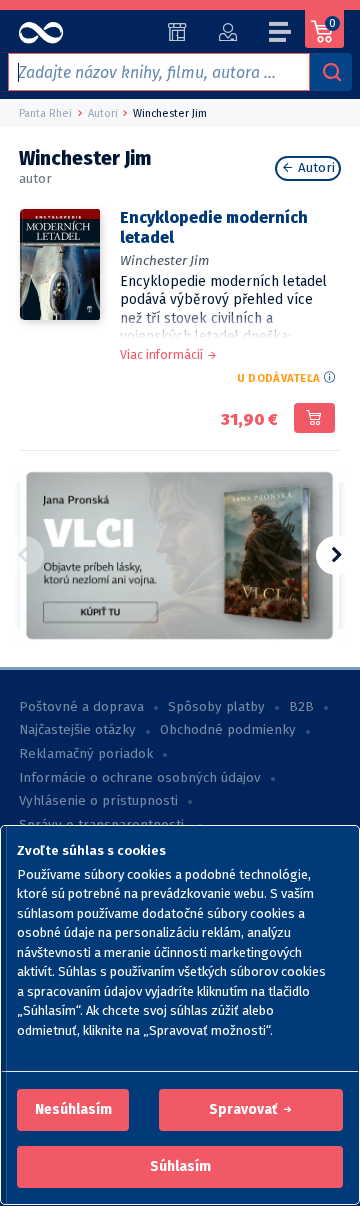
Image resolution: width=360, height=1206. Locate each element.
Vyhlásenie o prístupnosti (98, 801)
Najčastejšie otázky (77, 730)
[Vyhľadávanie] (331, 72)
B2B (301, 707)
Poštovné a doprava (81, 707)
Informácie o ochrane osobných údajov (140, 778)
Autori (314, 168)
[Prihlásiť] (227, 32)
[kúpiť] (314, 418)
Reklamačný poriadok (86, 754)
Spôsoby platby (216, 707)
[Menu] (281, 35)
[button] (73, 1110)
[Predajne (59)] (177, 32)
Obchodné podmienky (228, 730)
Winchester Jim (164, 260)
